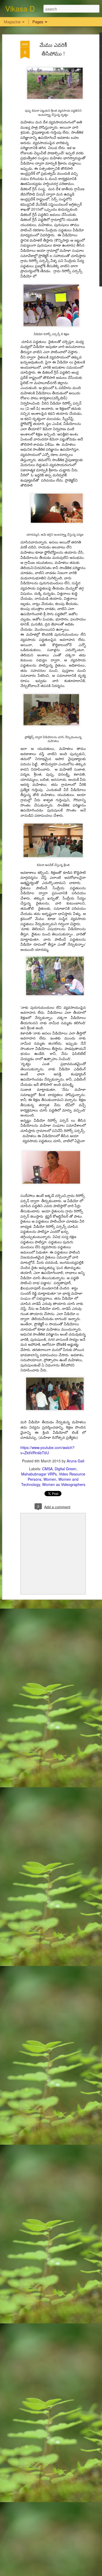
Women (50, 1479)
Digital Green (66, 1469)
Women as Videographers (64, 1484)
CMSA (47, 1469)
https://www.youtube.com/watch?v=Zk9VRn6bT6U (47, 1450)
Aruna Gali (75, 1461)
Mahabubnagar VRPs (39, 1474)
